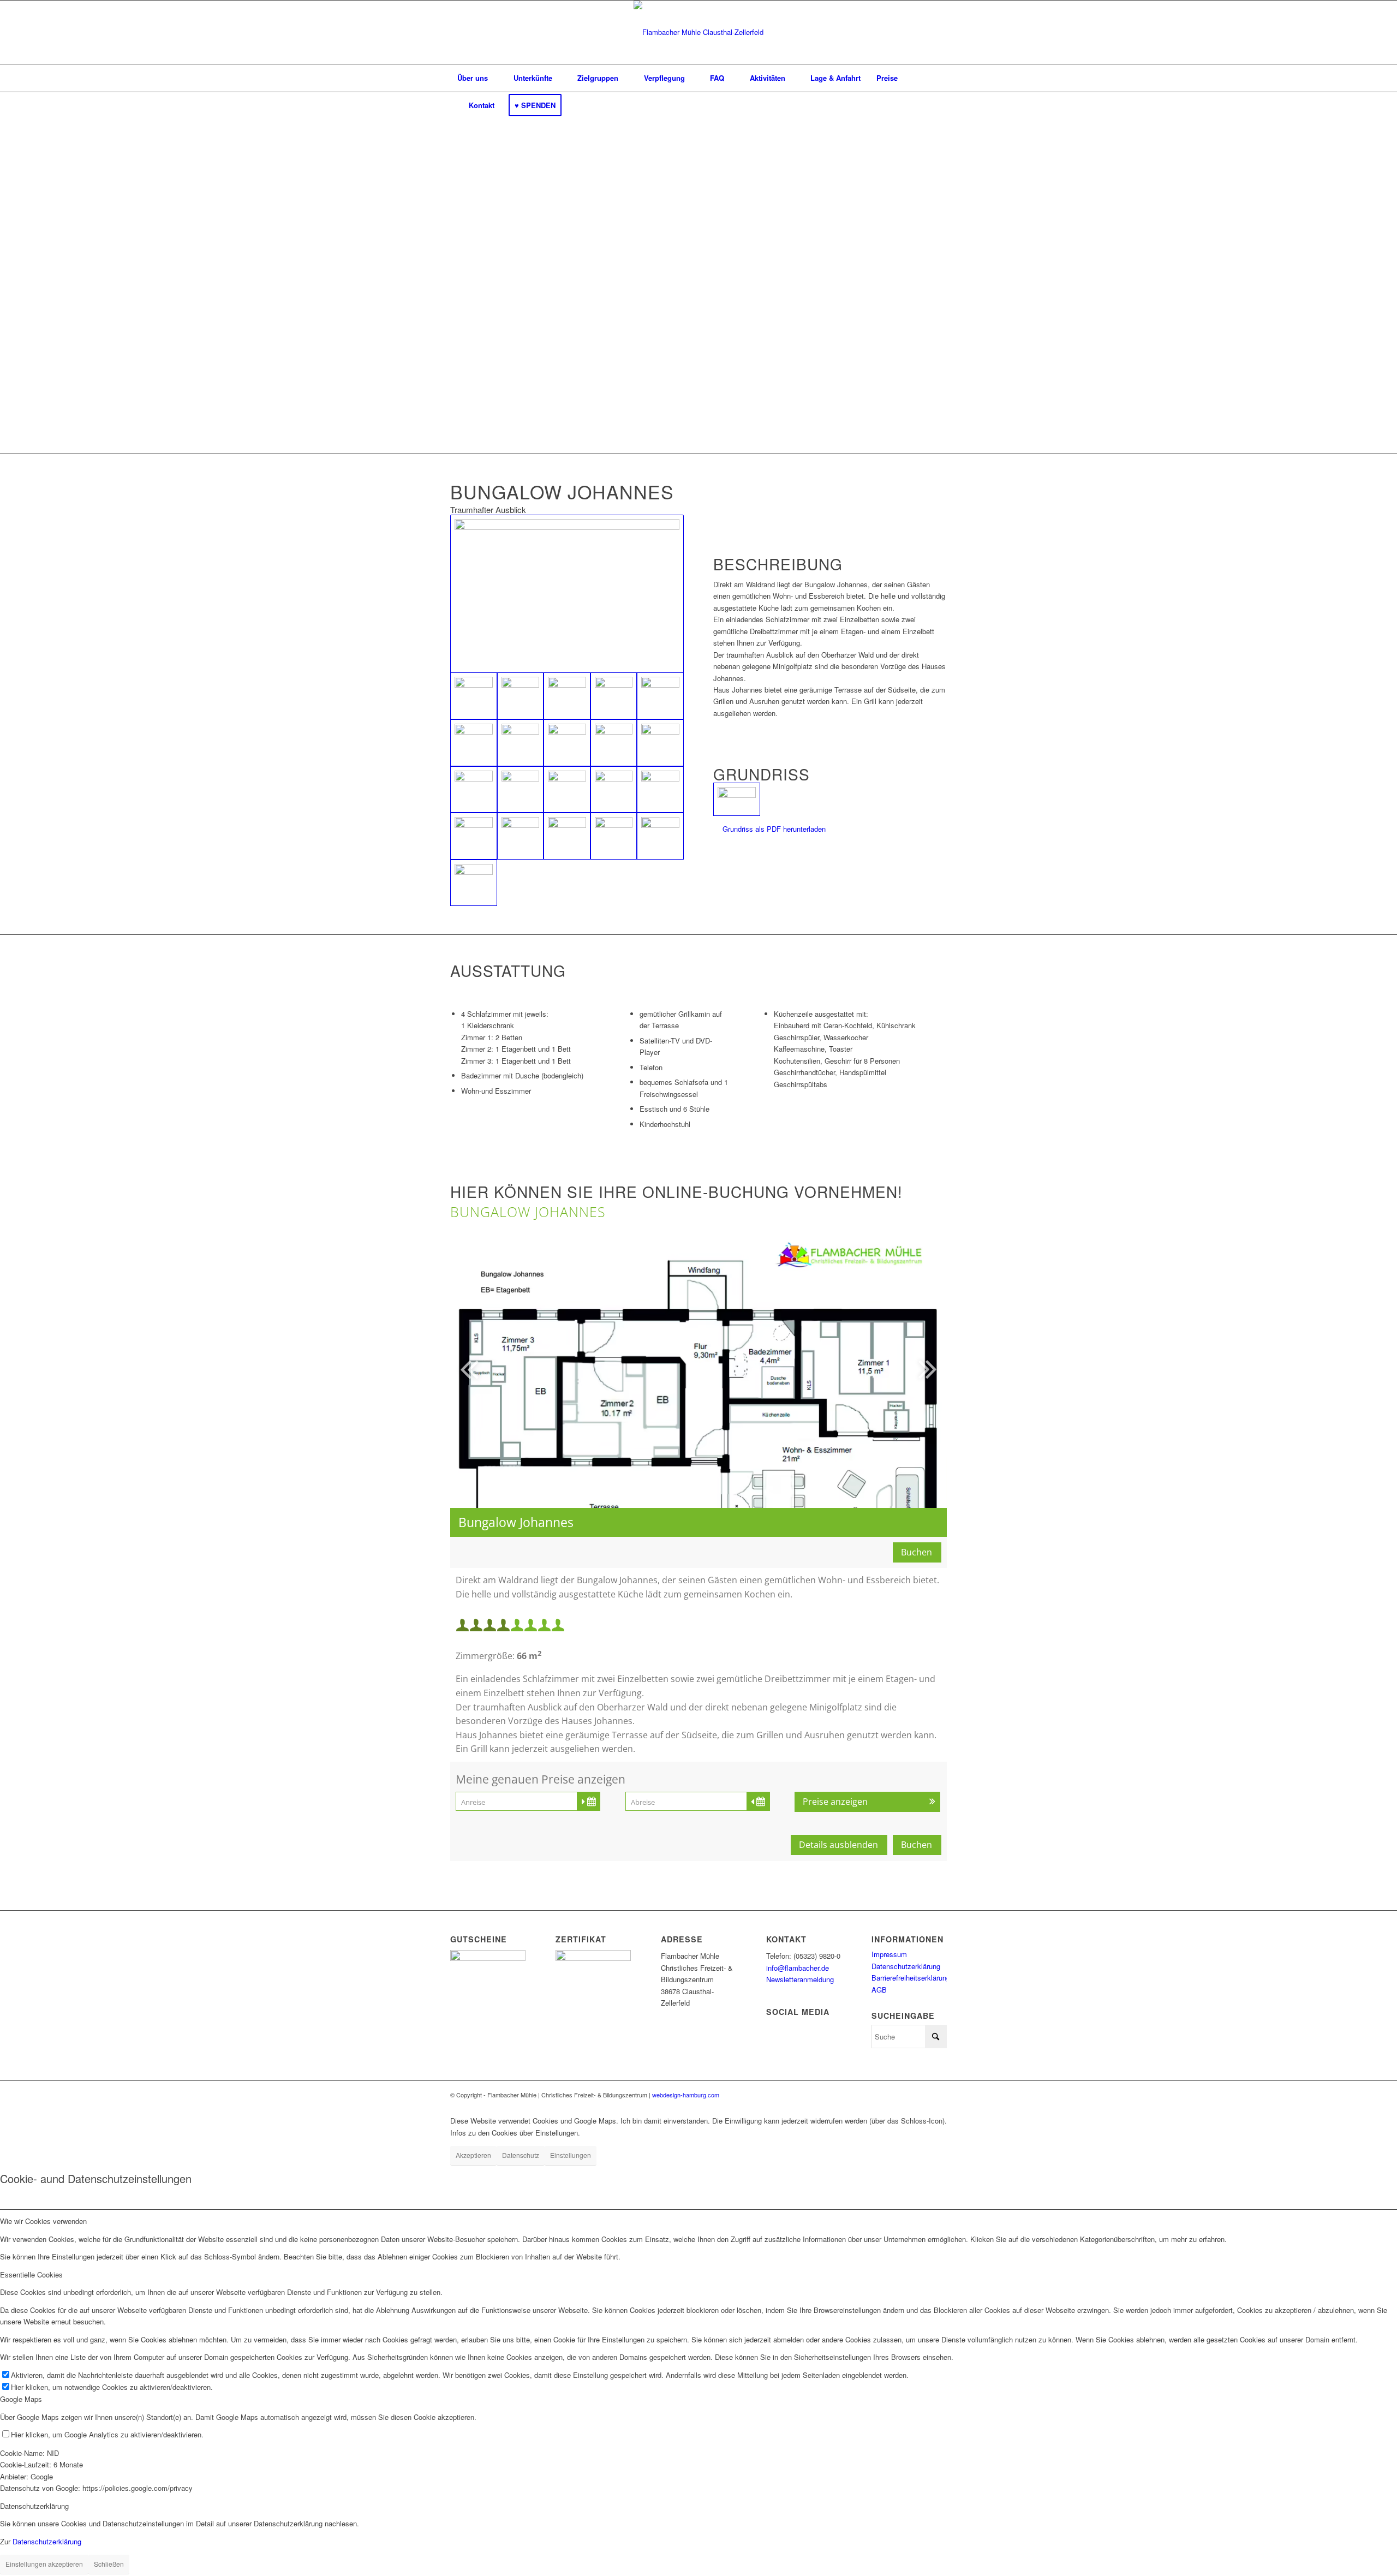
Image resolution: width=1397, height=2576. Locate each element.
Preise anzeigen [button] (835, 1802)
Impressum (889, 1954)
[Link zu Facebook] (939, 2095)
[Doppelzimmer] (474, 790)
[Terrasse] (521, 696)
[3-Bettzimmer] (521, 790)
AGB (879, 1990)
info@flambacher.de (798, 1968)
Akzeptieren (473, 2155)
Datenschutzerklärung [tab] (34, 2506)
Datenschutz (521, 2155)
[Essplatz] (614, 696)
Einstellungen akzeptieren (44, 2564)
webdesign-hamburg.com (686, 2095)
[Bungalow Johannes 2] (474, 883)
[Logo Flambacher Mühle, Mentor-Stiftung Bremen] (698, 32)
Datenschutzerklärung (906, 1966)
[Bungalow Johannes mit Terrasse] (567, 594)
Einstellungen (571, 2155)
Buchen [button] (917, 1552)
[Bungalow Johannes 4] (660, 836)
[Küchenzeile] (521, 743)
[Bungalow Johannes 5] (614, 836)
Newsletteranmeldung (800, 1979)
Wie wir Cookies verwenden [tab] (43, 2221)
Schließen (109, 2564)
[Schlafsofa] (614, 743)
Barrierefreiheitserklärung (911, 1978)
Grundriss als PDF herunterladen (774, 829)
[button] (877, 1368)
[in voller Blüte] (567, 696)
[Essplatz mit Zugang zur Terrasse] (660, 696)
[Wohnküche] (474, 743)
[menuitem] (473, 78)
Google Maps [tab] (21, 2399)
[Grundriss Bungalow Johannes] (737, 799)
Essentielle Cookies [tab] (31, 2274)
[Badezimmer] (474, 836)
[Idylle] (567, 836)
